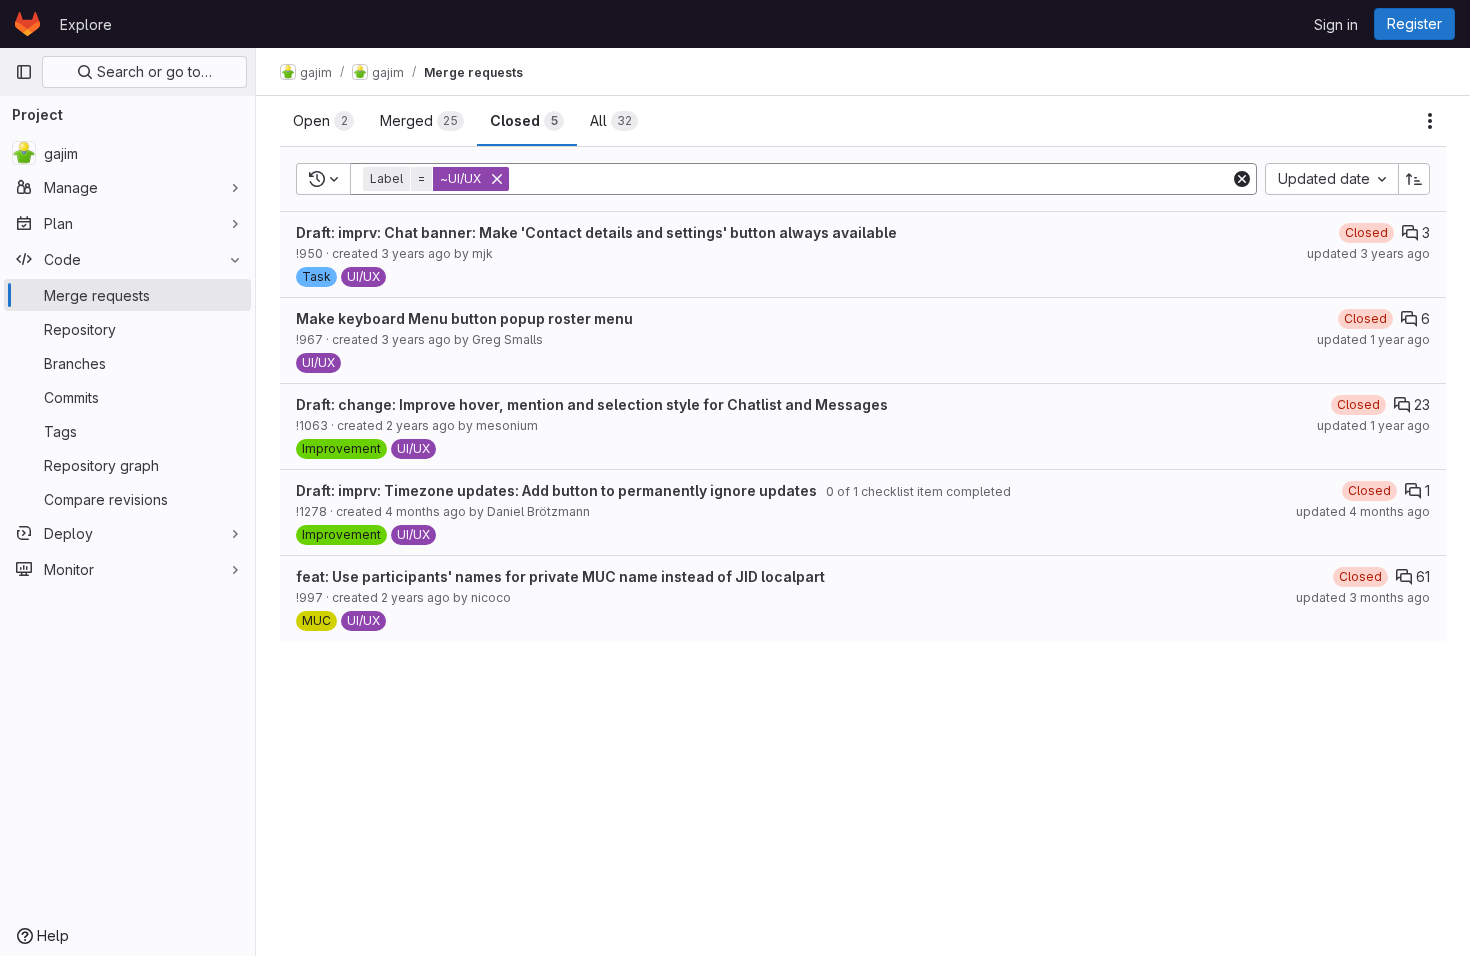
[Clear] (1242, 179)
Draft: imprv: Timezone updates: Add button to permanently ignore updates (556, 490)
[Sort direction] (1414, 179)
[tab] (323, 121)
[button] (438, 179)
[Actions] (1430, 121)
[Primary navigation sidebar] (24, 72)
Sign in (1336, 24)
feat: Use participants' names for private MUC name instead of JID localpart (560, 576)
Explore (86, 24)
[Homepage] (27, 24)
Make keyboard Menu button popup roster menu (464, 318)
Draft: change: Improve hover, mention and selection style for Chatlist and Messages (592, 404)
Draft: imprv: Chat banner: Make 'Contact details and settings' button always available (596, 232)
